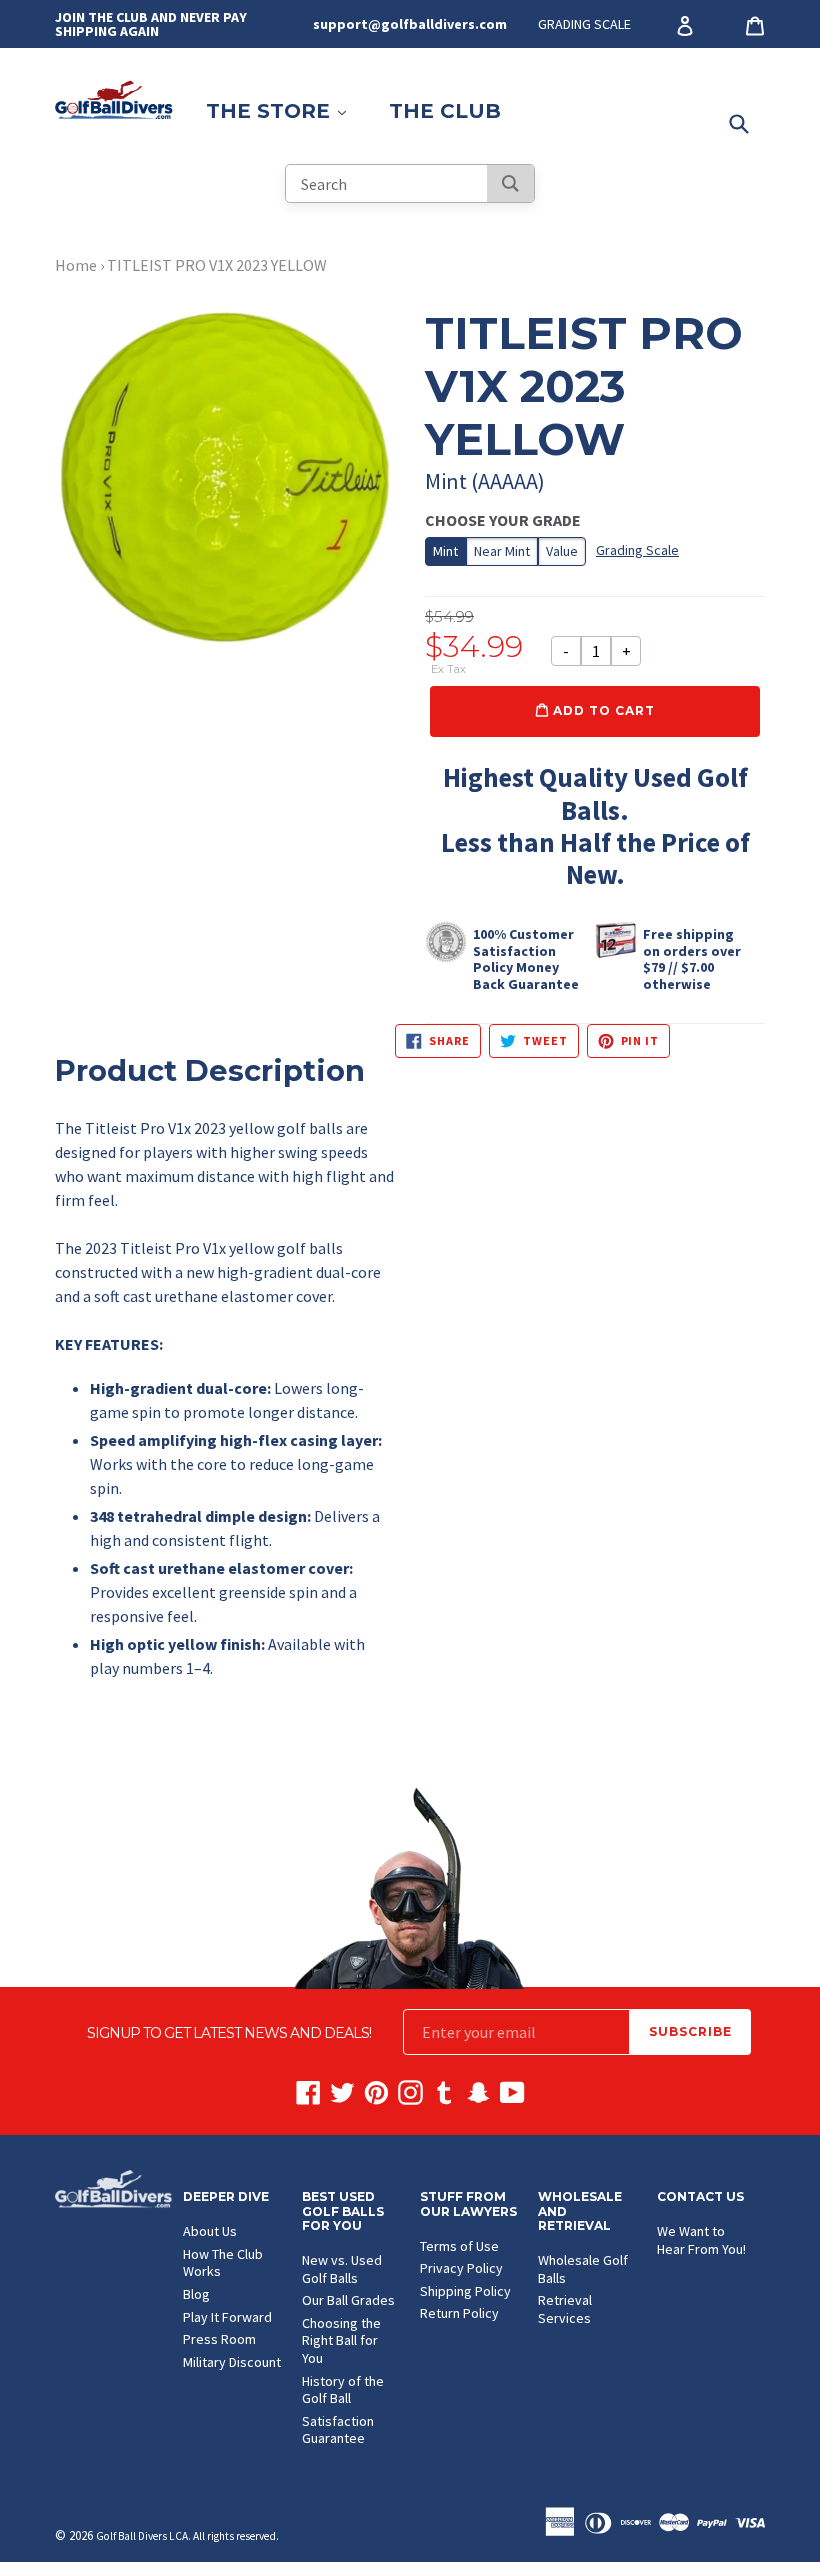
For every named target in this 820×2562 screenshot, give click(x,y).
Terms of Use (459, 2246)
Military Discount (232, 2362)
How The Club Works (223, 2263)
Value (562, 551)
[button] (225, 1397)
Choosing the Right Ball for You (341, 2340)
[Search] (510, 183)
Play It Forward (227, 2317)
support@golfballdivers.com (410, 24)
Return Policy (459, 2313)
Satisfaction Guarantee (338, 2430)
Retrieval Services (565, 2309)
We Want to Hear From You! (701, 2240)
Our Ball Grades (348, 2300)
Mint (445, 551)
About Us (210, 2231)
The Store (286, 110)
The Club (445, 111)
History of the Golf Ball (343, 2390)
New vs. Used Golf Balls (342, 2269)
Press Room (219, 2339)
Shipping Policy (465, 2291)
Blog (196, 2294)
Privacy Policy (461, 2268)
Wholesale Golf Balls (583, 2269)
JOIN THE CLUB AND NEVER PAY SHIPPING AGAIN (151, 24)
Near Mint (502, 551)
